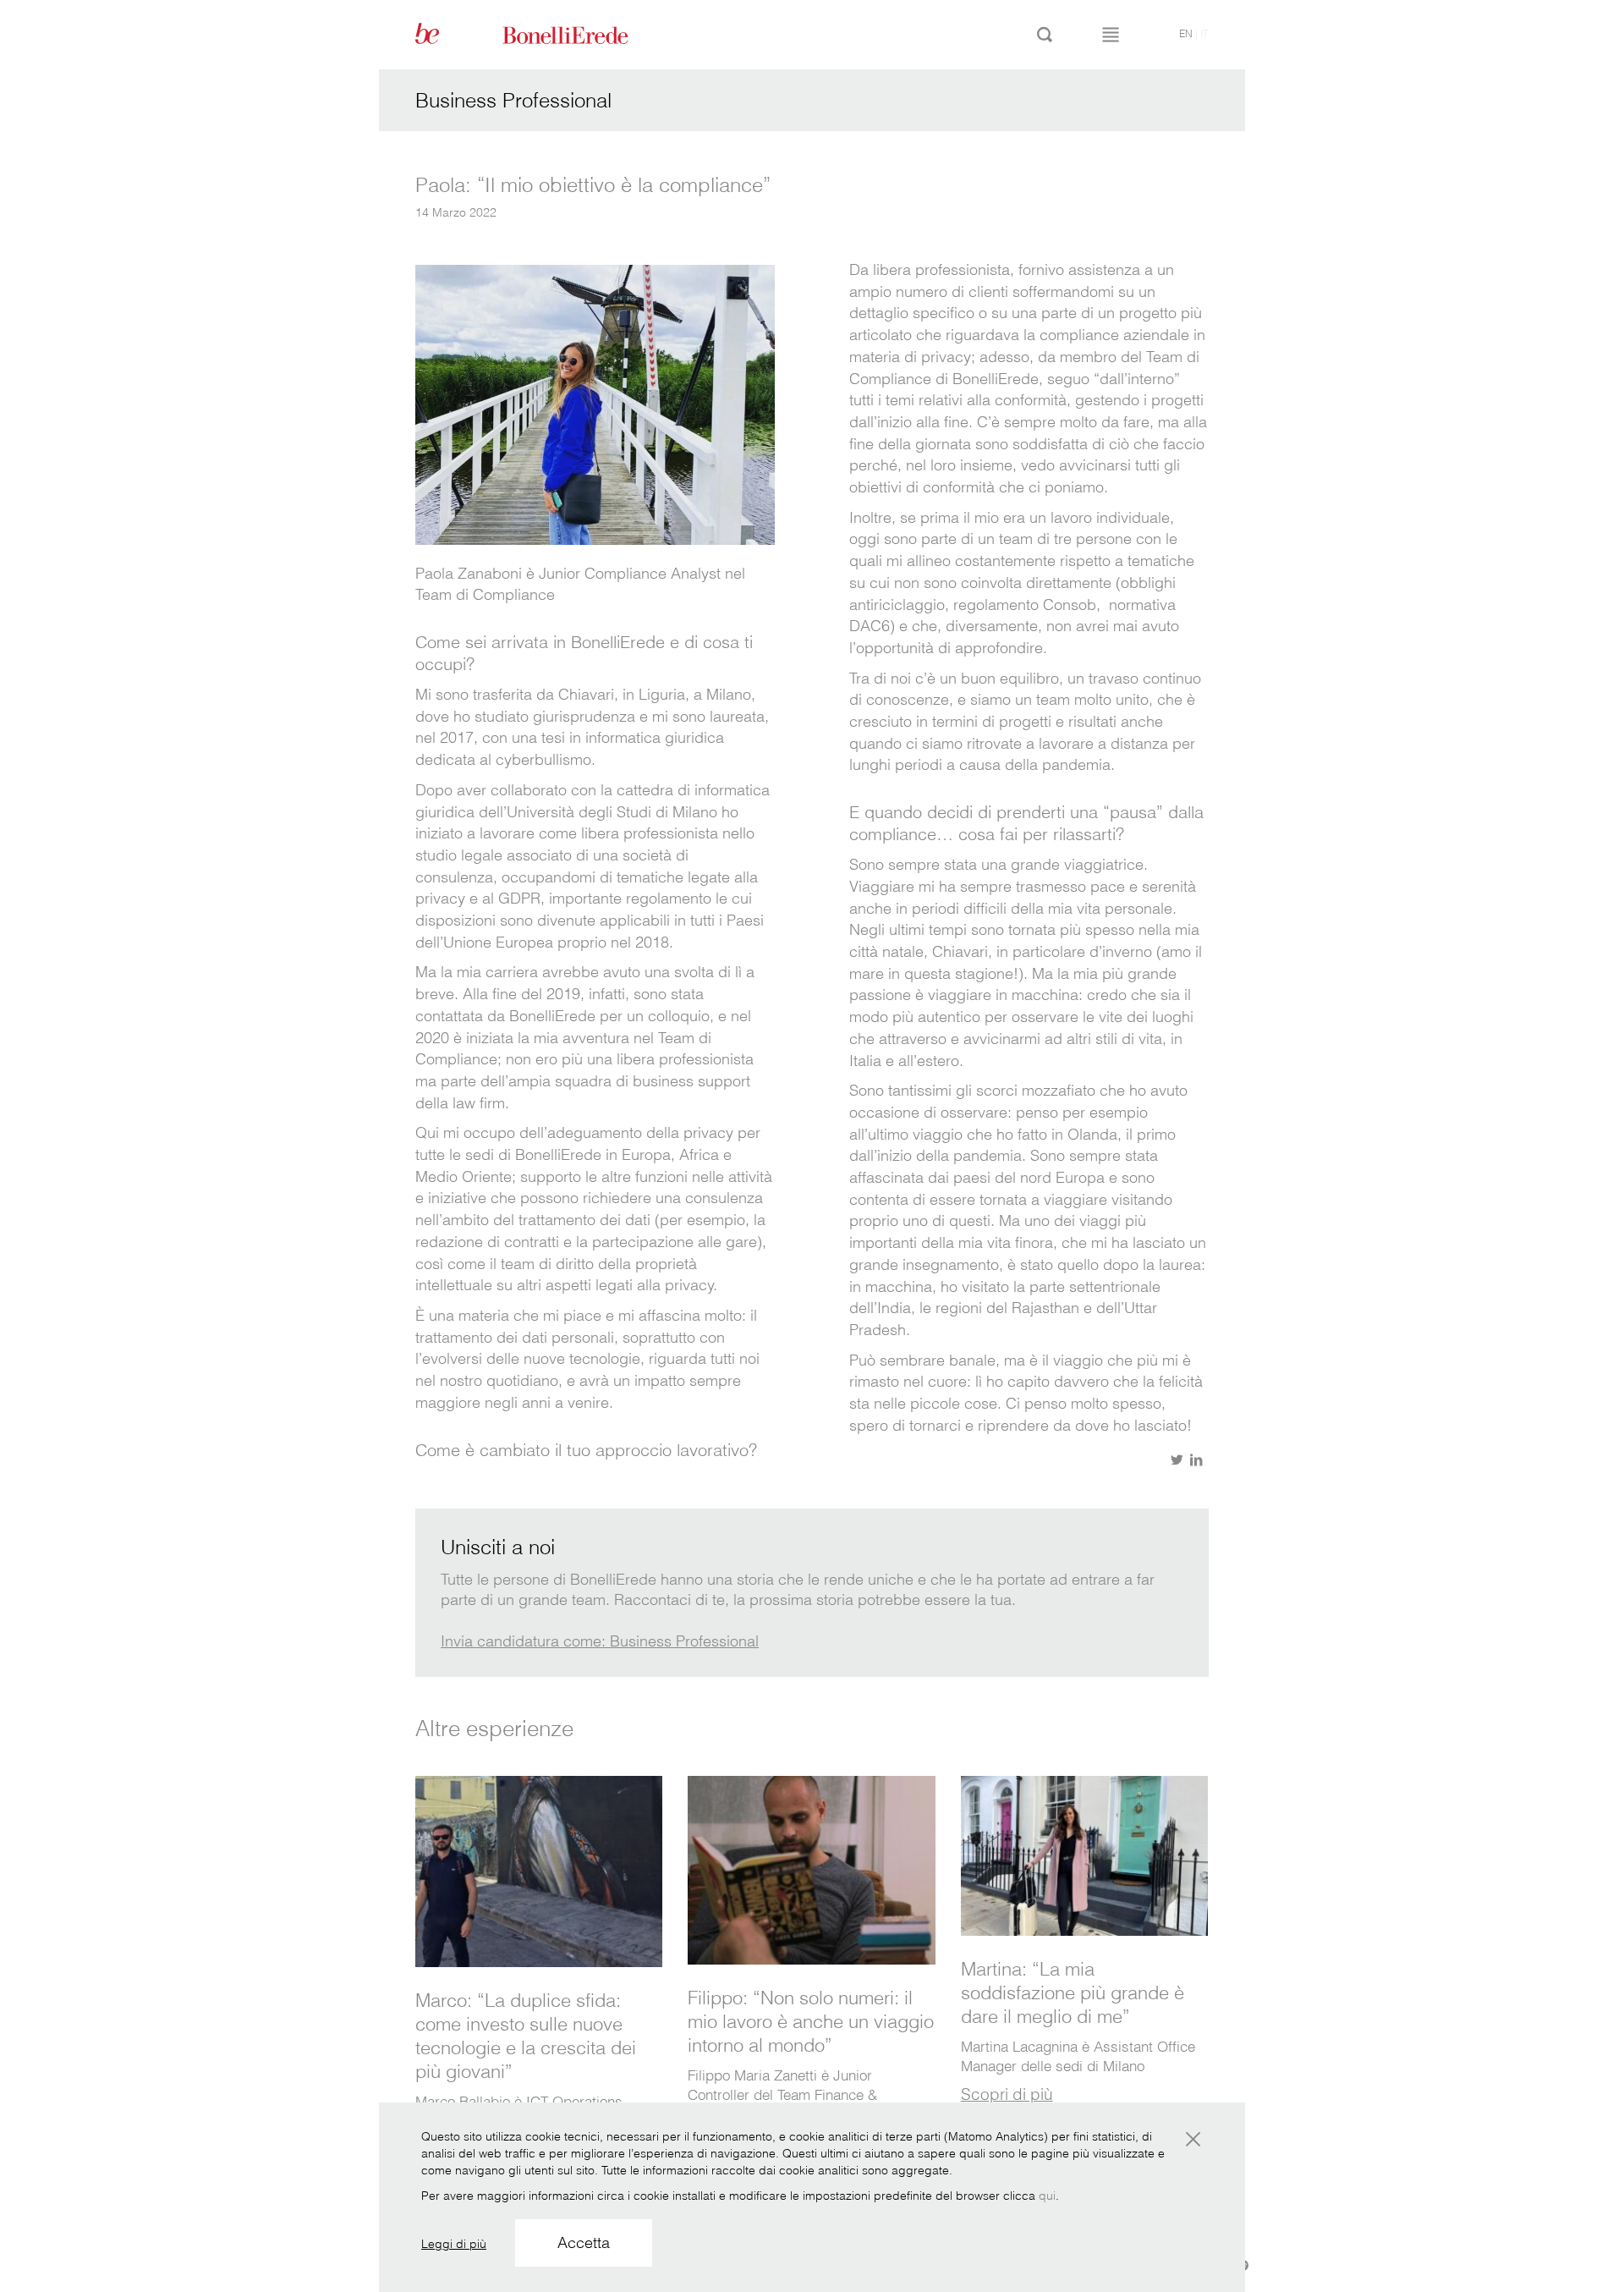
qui (1047, 2196)
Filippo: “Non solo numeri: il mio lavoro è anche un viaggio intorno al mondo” (811, 2021)
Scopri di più (1007, 2094)
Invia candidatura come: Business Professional (600, 1641)
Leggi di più (454, 2244)
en (1186, 33)
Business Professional (513, 100)
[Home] (584, 34)
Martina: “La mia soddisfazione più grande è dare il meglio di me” (1073, 1992)
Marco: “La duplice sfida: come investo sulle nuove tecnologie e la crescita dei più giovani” (526, 2036)
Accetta (584, 2243)
